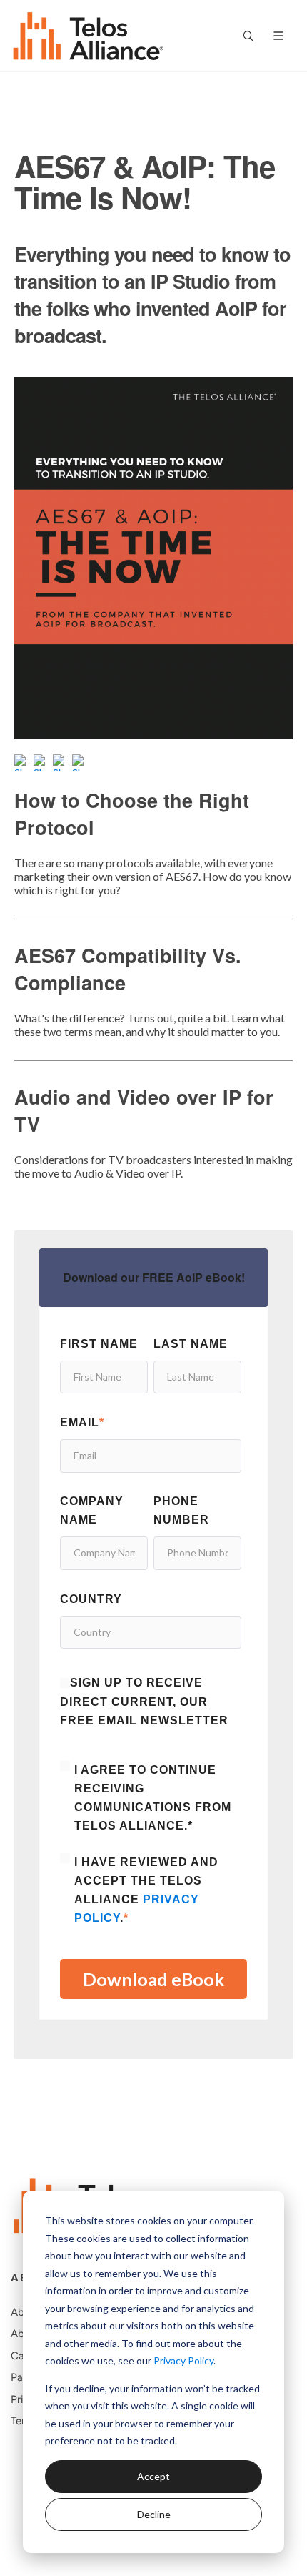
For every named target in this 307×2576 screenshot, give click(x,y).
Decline (154, 2514)
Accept (153, 2476)
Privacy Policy (183, 2360)
